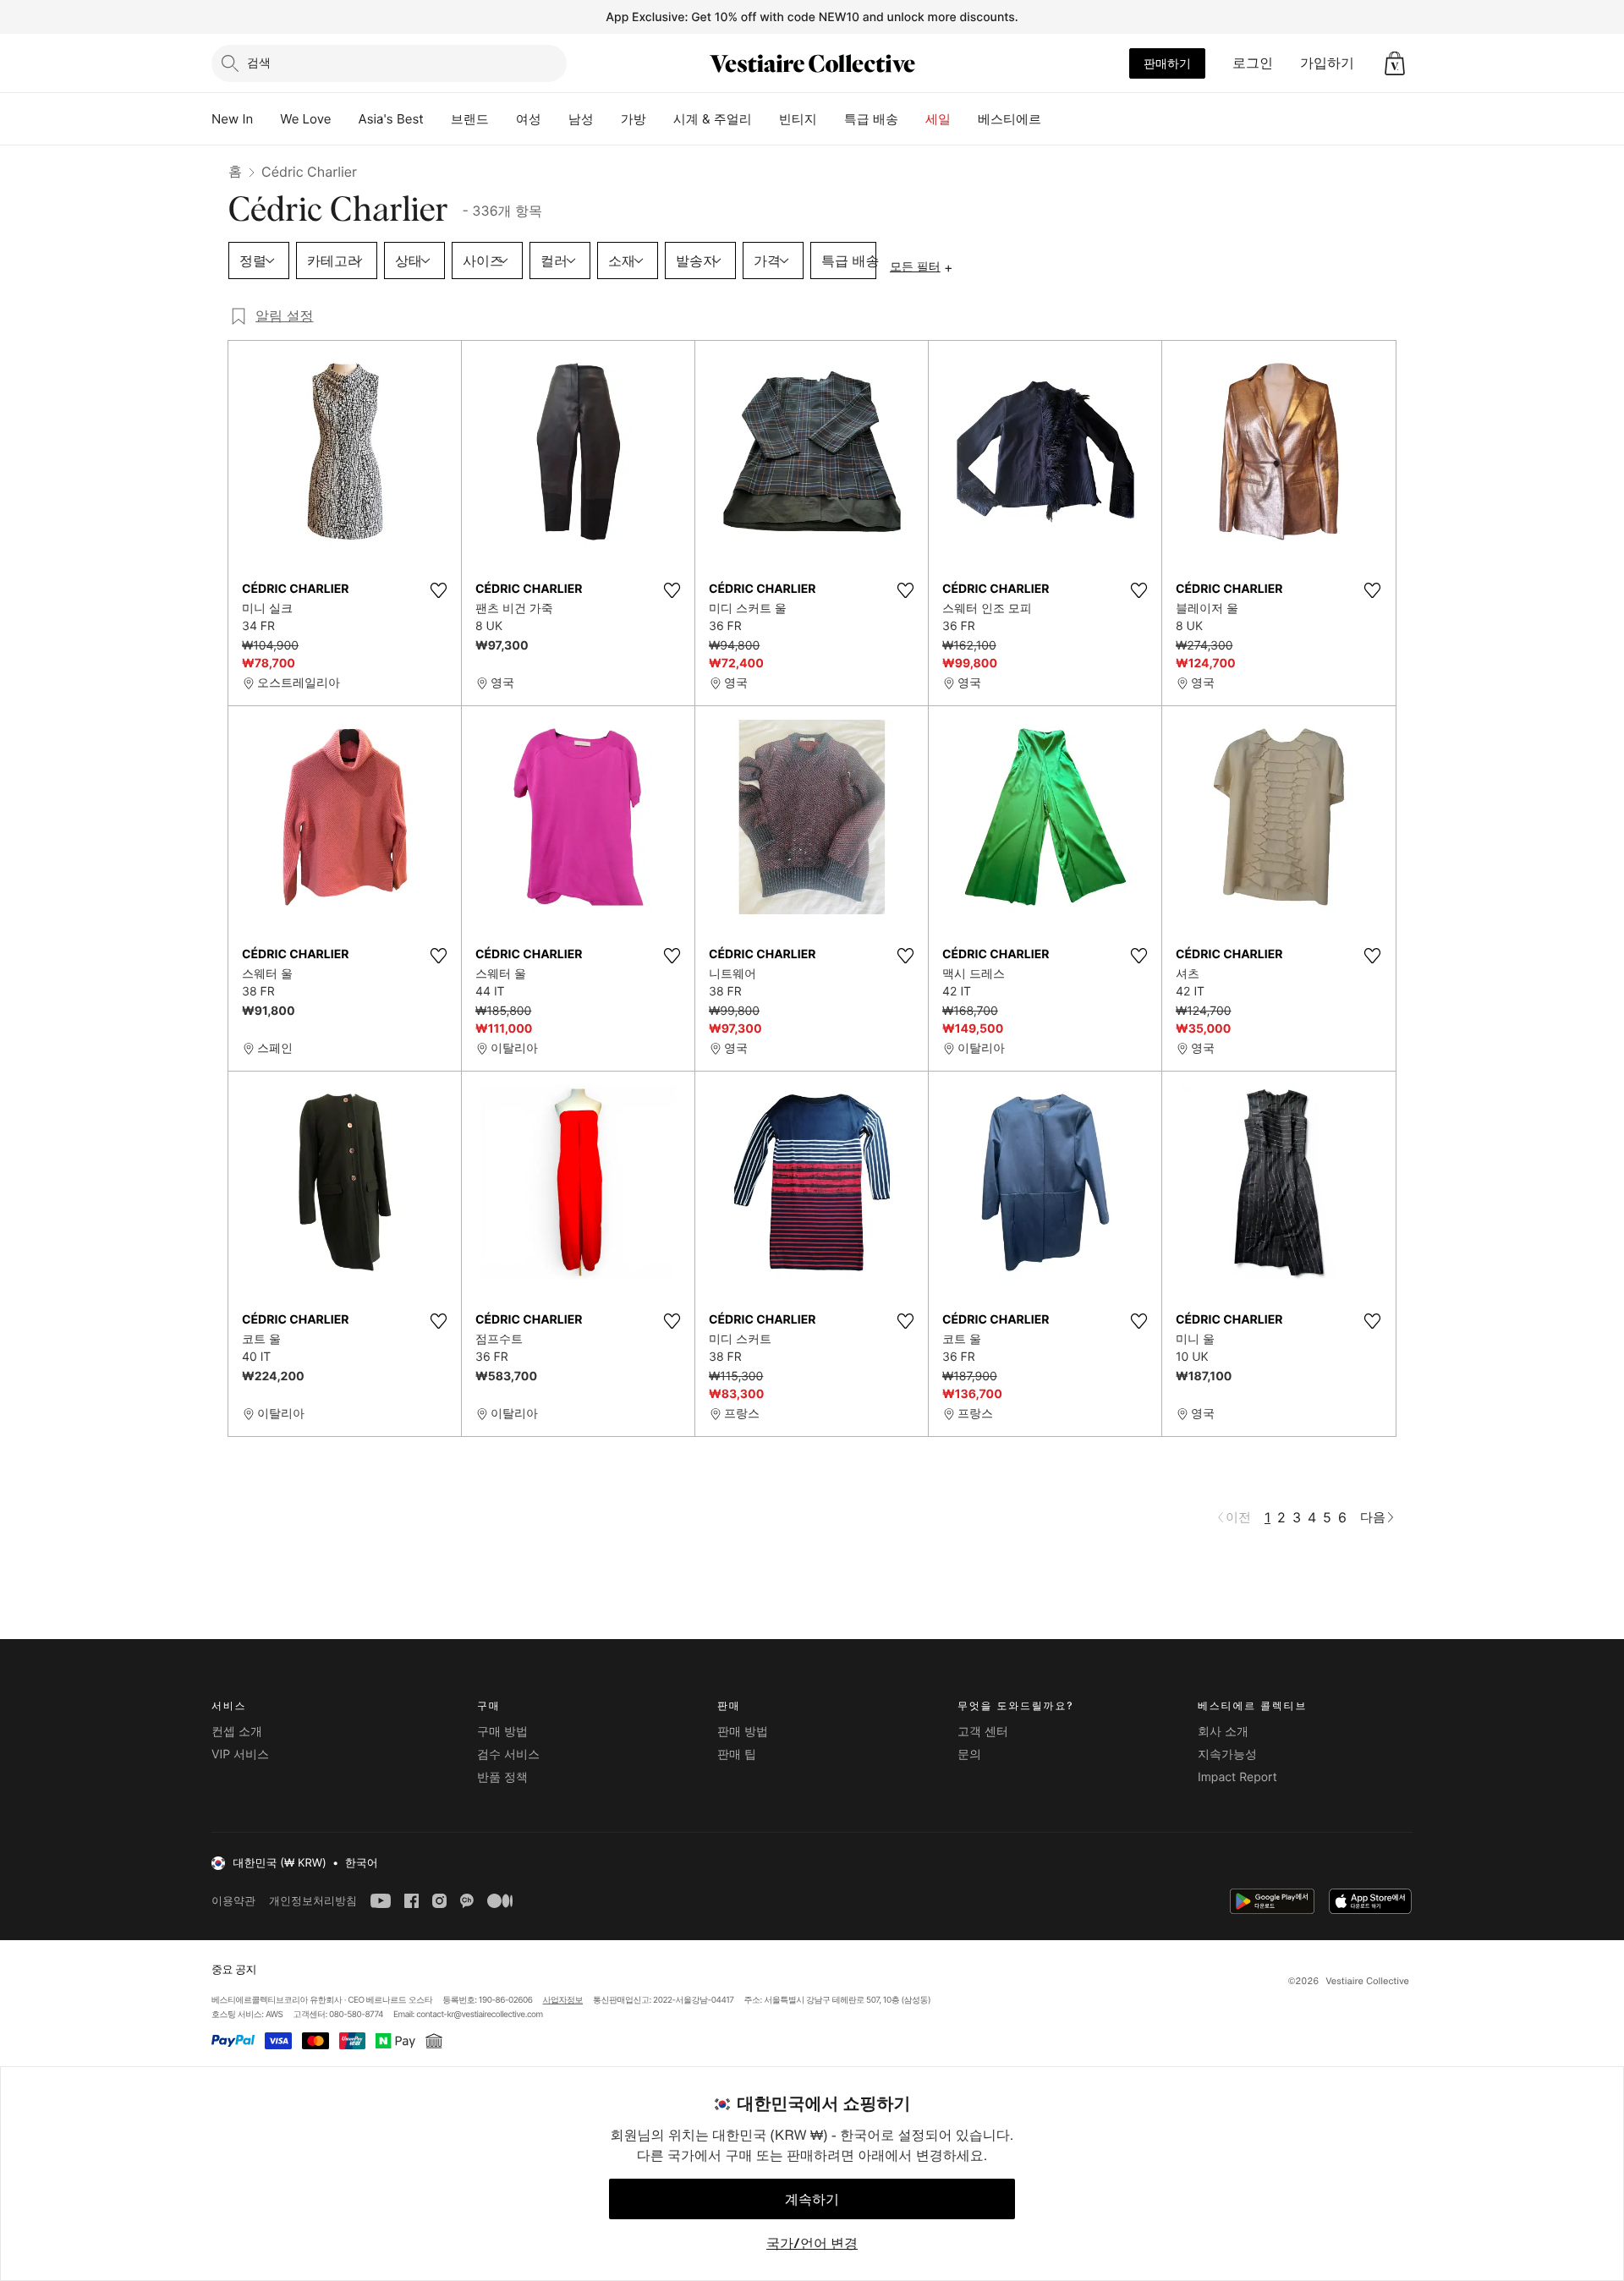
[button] (1395, 63)
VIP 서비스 (240, 1755)
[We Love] (345, 119)
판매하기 (1167, 63)
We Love (305, 119)
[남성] (607, 119)
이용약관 (233, 1901)
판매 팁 (737, 1755)
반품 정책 (502, 1777)
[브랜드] (502, 119)
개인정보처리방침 (313, 1901)
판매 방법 (743, 1732)
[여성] (555, 119)
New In (232, 119)
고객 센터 (983, 1732)
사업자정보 (563, 2000)
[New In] (266, 119)
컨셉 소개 (237, 1732)
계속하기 (812, 2199)
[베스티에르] (1055, 119)
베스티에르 (1010, 119)
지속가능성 (1227, 1755)
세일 (938, 119)
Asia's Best (391, 119)
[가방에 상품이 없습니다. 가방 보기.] (1395, 63)
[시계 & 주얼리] (765, 119)
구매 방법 (502, 1732)
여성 (529, 119)
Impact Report (1237, 1777)
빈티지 (798, 119)
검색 (259, 62)
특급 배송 (871, 119)
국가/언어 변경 (812, 2243)
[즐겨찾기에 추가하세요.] (438, 590)
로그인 (1253, 63)
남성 (581, 119)
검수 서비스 (508, 1755)
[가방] (660, 119)
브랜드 (470, 119)
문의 (969, 1755)
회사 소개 (1223, 1732)
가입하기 (1327, 63)
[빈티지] (831, 119)
